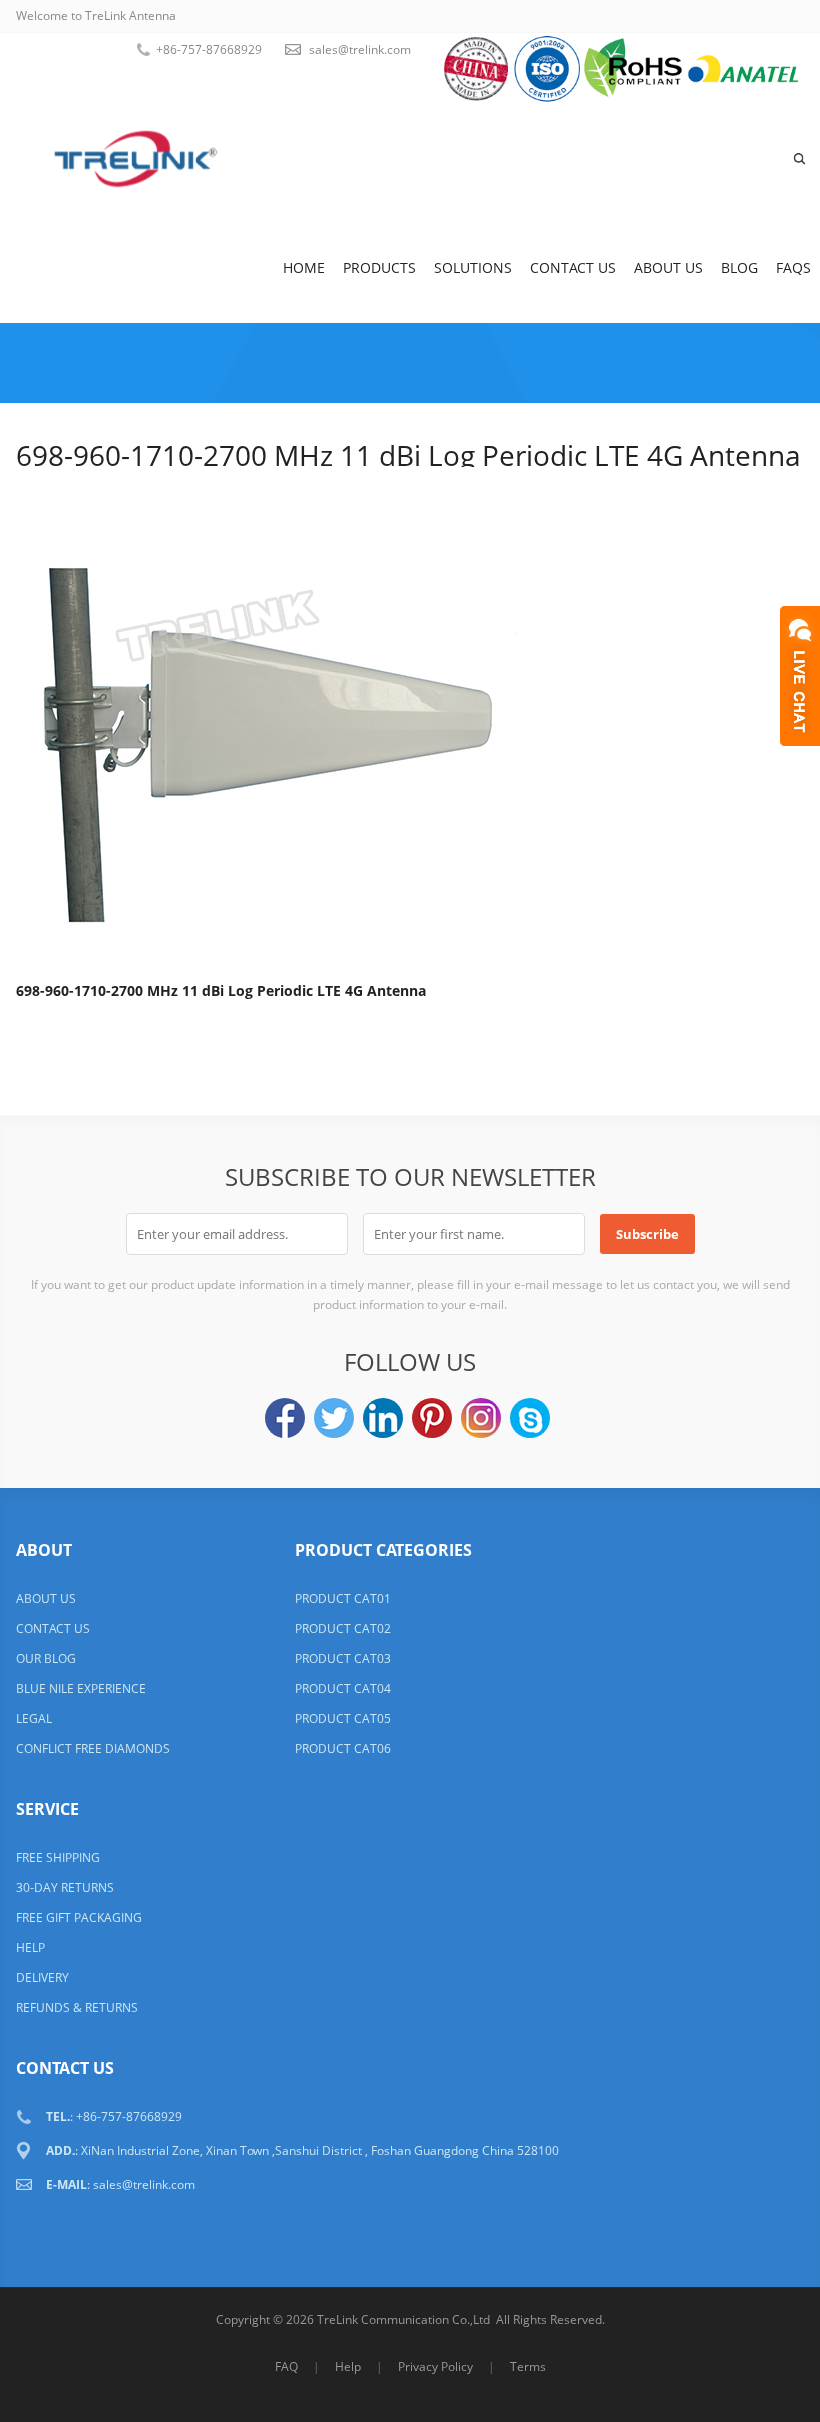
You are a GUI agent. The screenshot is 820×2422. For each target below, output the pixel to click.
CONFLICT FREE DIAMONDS (93, 1748)
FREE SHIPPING (58, 1857)
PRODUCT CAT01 (343, 1598)
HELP (30, 1947)
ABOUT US (46, 1598)
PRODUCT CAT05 (343, 1718)
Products (379, 267)
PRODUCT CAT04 (343, 1688)
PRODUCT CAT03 (343, 1658)
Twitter (334, 1418)
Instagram (481, 1418)
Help (348, 2366)
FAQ (286, 2366)
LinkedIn (383, 1418)
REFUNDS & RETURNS (77, 2007)
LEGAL (34, 1718)
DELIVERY (42, 1977)
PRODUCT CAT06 (343, 1748)
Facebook (285, 1418)
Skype (530, 1418)
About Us (668, 267)
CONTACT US (53, 1628)
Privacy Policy (435, 2366)
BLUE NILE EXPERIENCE (81, 1688)
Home (304, 267)
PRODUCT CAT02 (343, 1628)
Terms (528, 2366)
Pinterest (432, 1418)
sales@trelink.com (360, 49)
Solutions (473, 267)
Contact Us (573, 267)
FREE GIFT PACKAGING (79, 1917)
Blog (739, 267)
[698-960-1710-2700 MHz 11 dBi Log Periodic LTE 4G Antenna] (266, 720)
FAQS (793, 267)
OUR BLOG (46, 1658)
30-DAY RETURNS (65, 1887)
